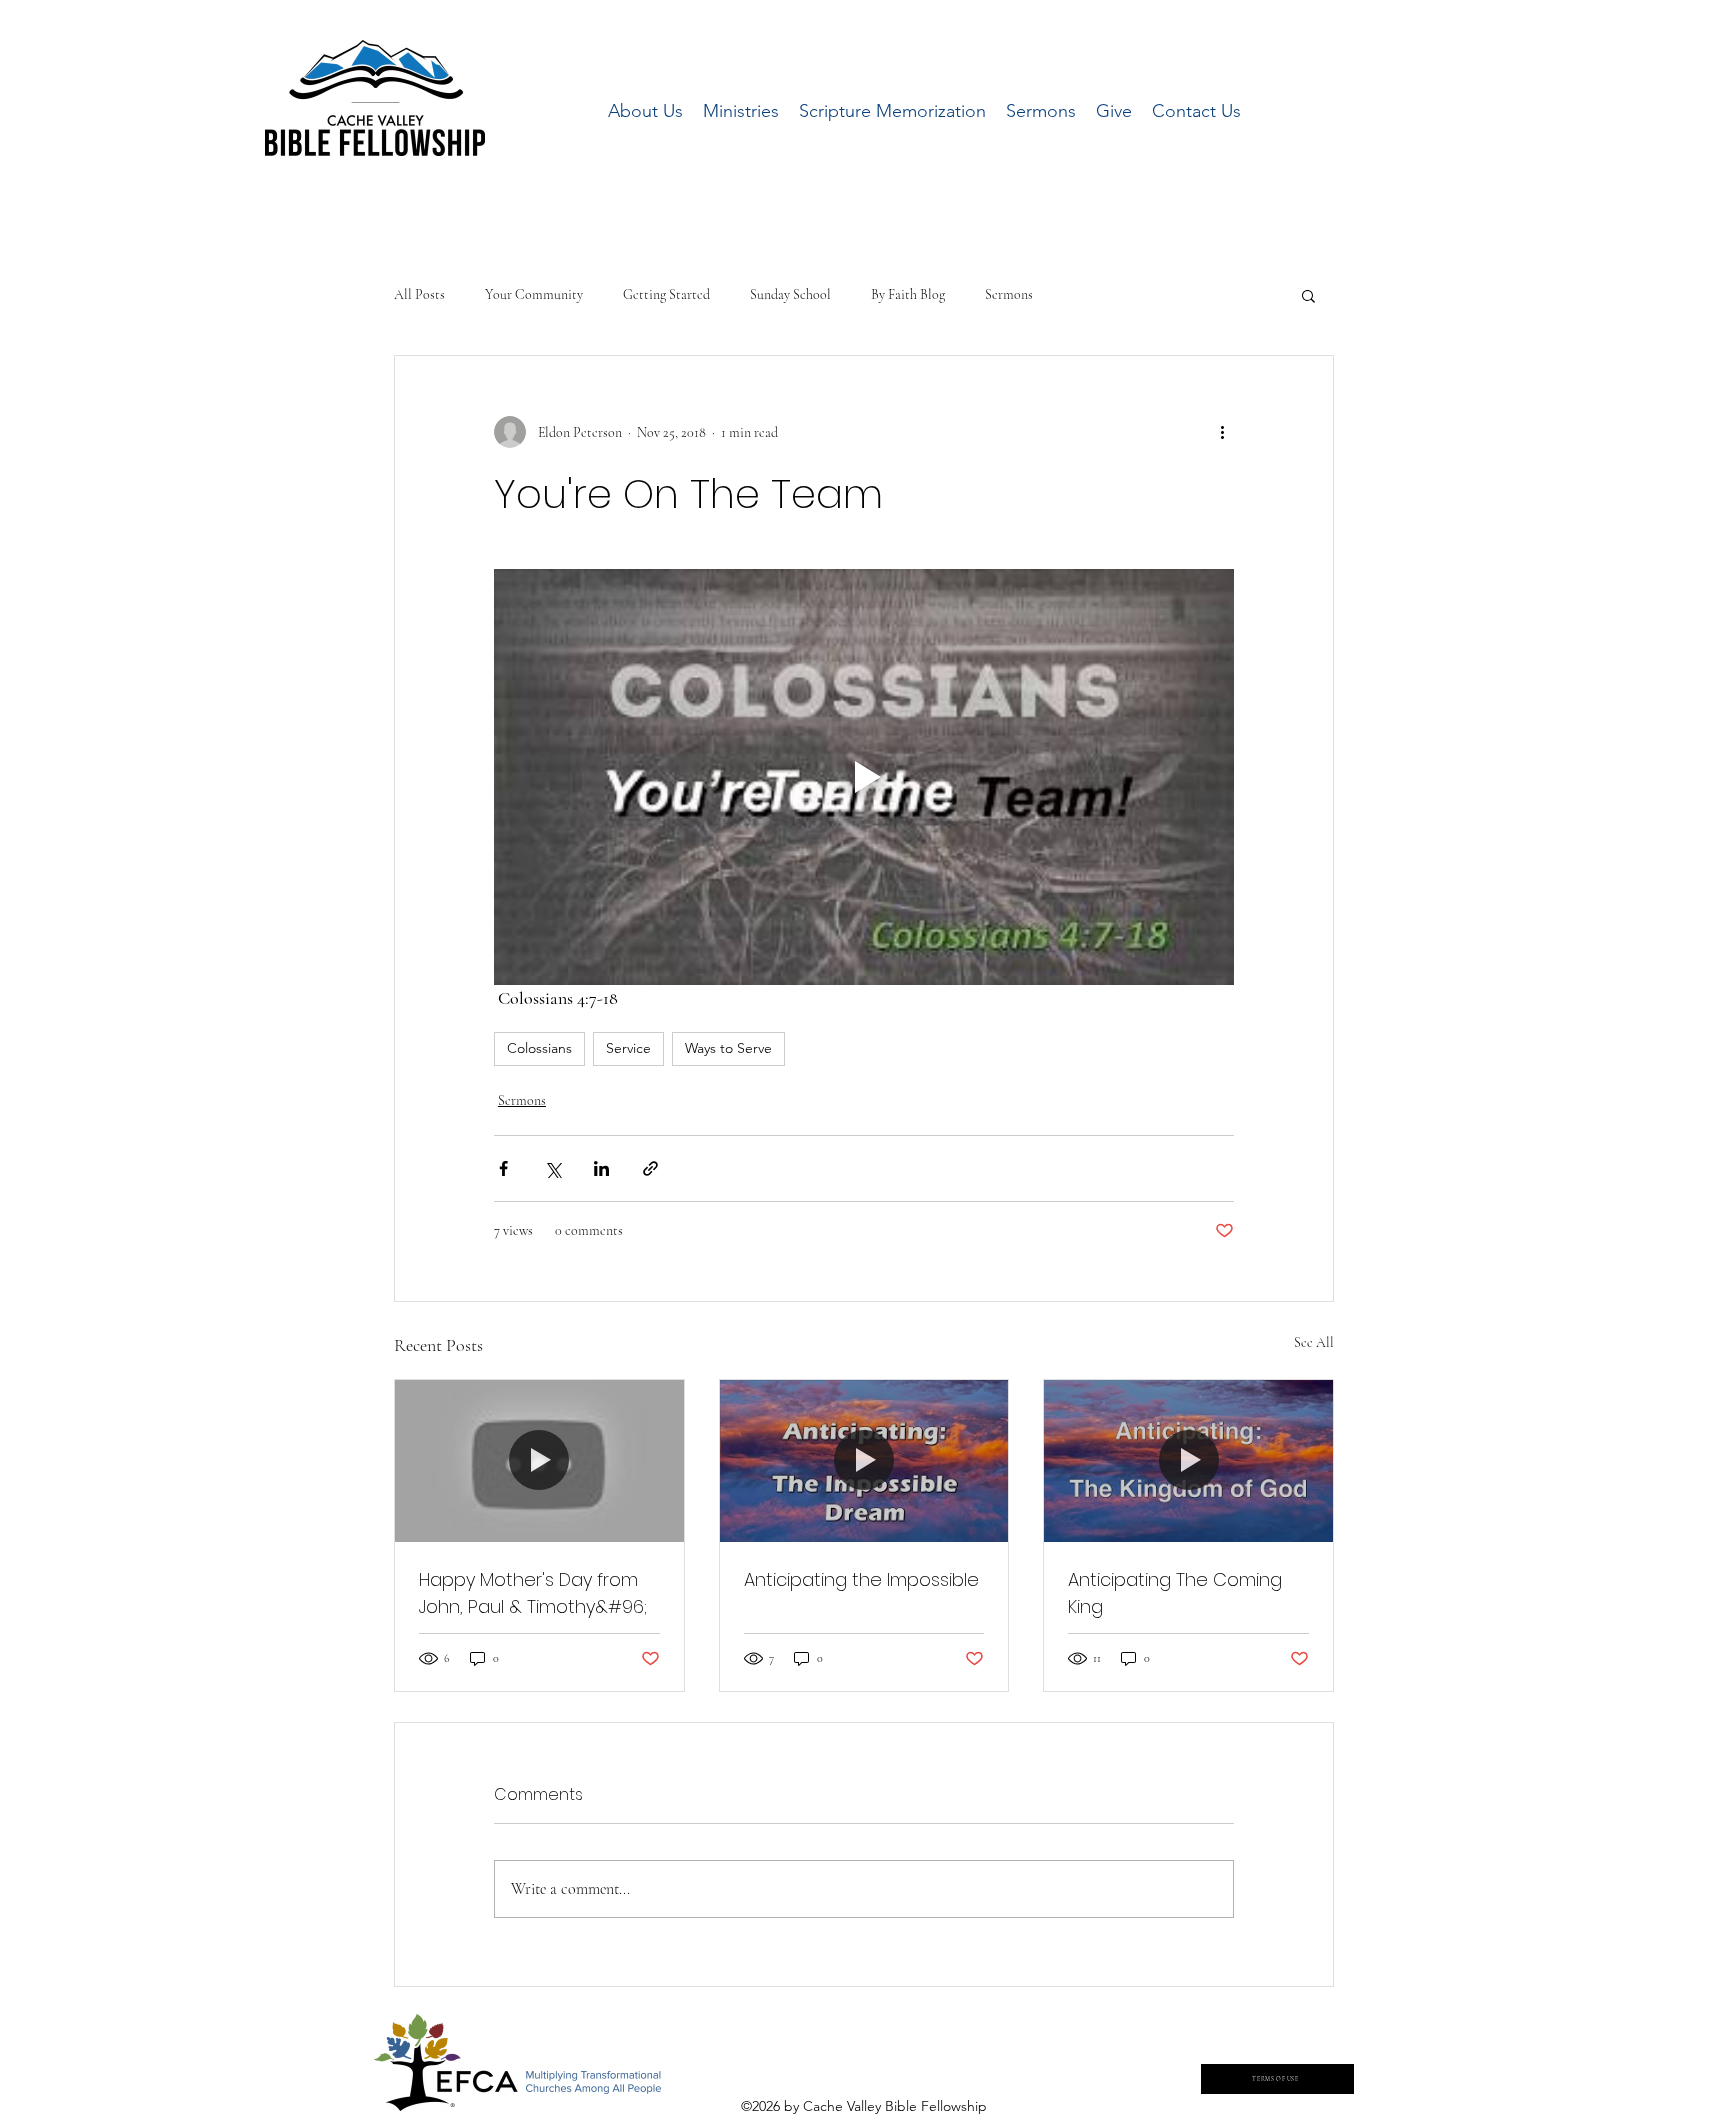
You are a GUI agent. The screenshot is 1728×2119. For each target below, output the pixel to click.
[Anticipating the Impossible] (864, 1461)
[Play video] (864, 777)
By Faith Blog (908, 294)
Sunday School (790, 294)
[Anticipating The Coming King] (1188, 1461)
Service (628, 1048)
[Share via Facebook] (503, 1168)
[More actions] (1222, 432)
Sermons (1009, 294)
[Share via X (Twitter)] (552, 1168)
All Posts (419, 294)
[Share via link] (650, 1168)
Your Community (534, 294)
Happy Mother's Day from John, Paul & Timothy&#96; (533, 1593)
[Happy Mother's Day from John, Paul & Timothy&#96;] (539, 1461)
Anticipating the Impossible (861, 1579)
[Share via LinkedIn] (601, 1168)
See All (1314, 1342)
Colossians (539, 1048)
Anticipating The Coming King (1175, 1593)
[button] (1308, 295)
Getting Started (666, 294)
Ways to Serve (728, 1048)
